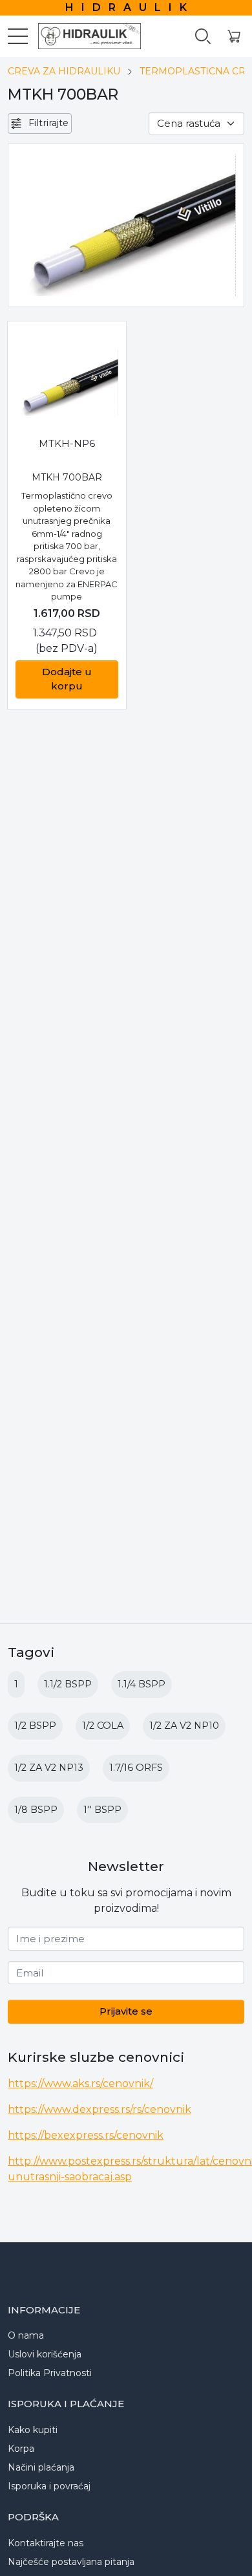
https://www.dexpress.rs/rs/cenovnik (100, 2109)
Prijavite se (126, 2011)
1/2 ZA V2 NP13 (49, 1768)
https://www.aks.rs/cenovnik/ (80, 2084)
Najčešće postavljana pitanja (71, 2562)
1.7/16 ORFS (136, 1768)
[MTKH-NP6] (67, 383)
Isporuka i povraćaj (49, 2486)
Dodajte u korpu (67, 679)
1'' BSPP (102, 1810)
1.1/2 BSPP (68, 1684)
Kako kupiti (33, 2430)
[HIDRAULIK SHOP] (84, 36)
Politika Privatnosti (50, 2373)
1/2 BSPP (35, 1726)
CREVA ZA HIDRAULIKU (64, 71)
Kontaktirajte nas (46, 2543)
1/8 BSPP (36, 1810)
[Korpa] (234, 37)
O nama (26, 2335)
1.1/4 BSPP (142, 1684)
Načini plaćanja (41, 2467)
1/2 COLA (103, 1726)
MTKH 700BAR (67, 477)
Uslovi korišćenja (45, 2354)
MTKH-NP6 (67, 443)
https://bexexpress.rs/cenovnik (86, 2135)
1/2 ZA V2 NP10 (184, 1726)
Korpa (21, 2449)
